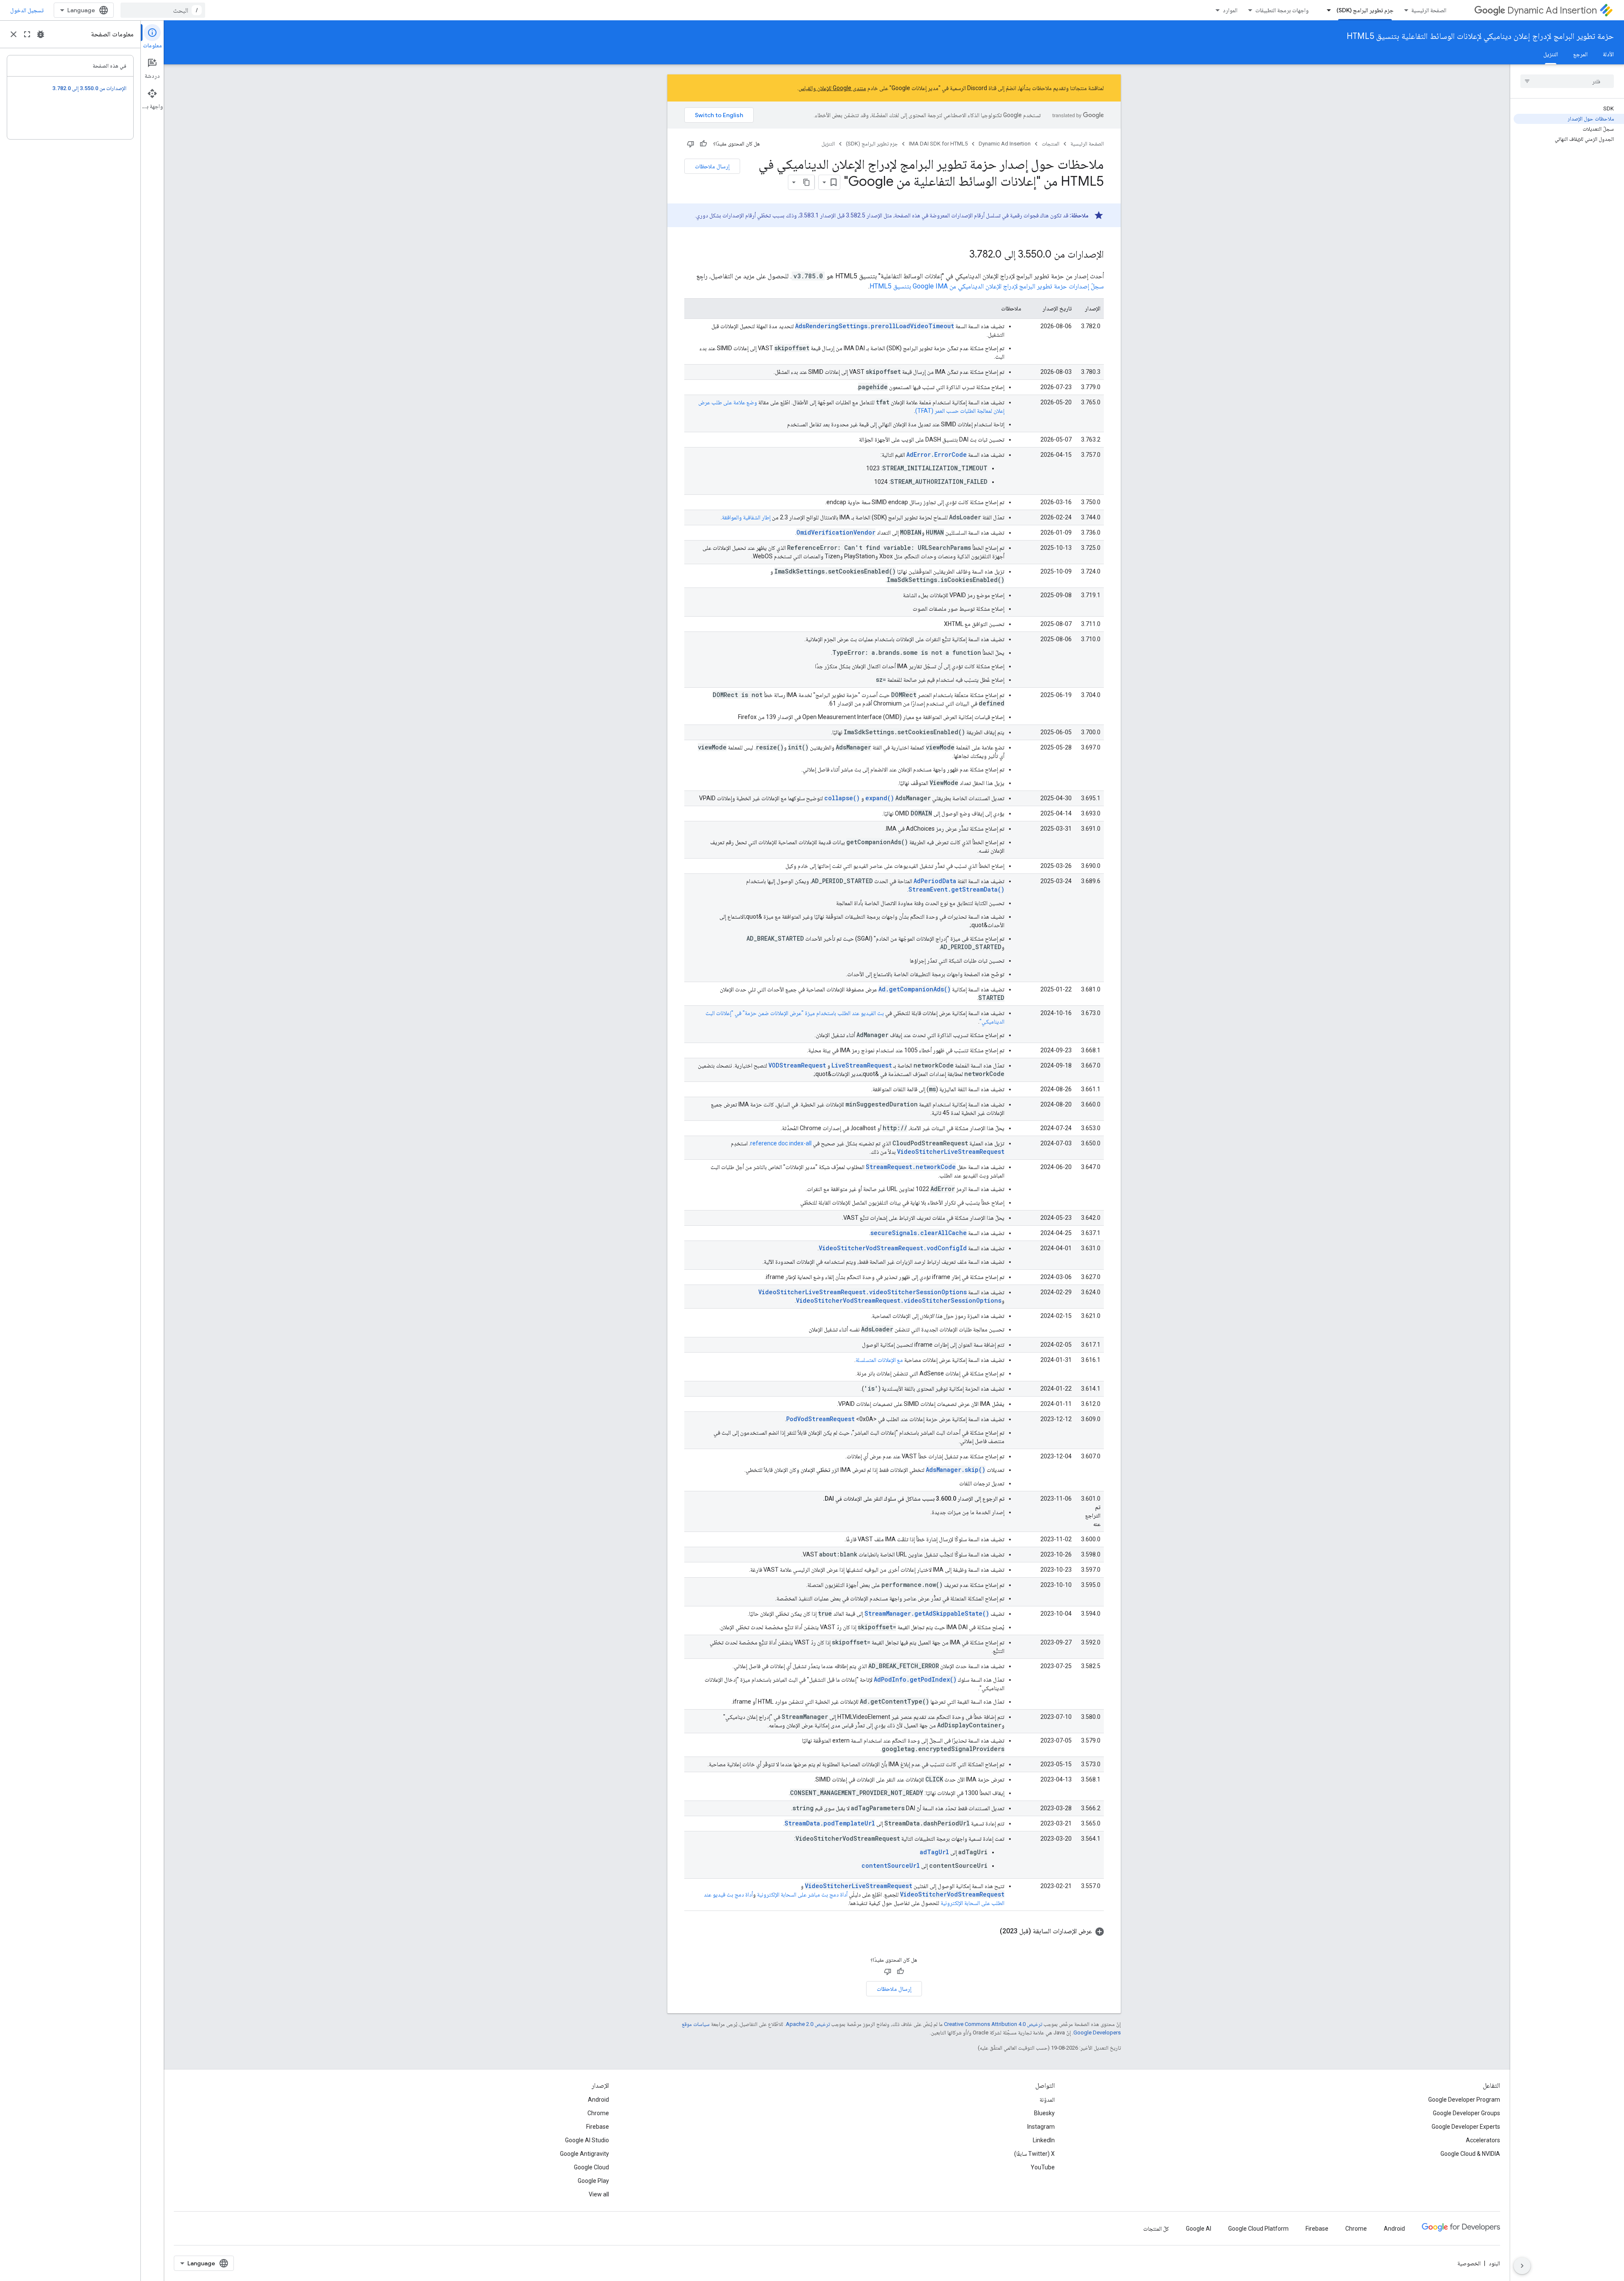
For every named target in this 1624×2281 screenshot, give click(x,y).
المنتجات (1051, 144)
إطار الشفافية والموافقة (746, 517)
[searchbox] (1567, 81)
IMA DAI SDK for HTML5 (938, 144)
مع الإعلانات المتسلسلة (879, 1360)
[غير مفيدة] (691, 144)
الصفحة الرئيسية (1429, 10)
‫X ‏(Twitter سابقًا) (1034, 2154)
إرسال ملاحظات (712, 166)
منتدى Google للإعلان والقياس (832, 88)
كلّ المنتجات (1156, 2229)
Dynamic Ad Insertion (1552, 10)
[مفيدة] (703, 144)
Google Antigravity (584, 2154)
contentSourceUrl (891, 1865)
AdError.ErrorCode (937, 454)
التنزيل (1551, 54)
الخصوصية (1469, 2263)
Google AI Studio (587, 2140)
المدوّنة (1047, 2100)
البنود (1494, 2263)
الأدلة (1608, 54)
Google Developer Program (1464, 2100)
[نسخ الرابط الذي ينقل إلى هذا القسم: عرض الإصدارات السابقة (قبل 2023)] (991, 1931)
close (14, 34)
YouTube (1043, 2167)
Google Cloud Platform (1258, 2229)
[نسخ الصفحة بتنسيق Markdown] (807, 182)
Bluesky (1044, 2113)
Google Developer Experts (1466, 2127)
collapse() (842, 798)
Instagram (1041, 2127)
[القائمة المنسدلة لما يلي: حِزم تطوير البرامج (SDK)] (1326, 10)
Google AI (1199, 2229)
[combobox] (163, 10)
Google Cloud (591, 2167)
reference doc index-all (781, 1143)
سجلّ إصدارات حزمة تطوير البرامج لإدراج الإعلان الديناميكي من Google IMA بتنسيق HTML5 (987, 286)
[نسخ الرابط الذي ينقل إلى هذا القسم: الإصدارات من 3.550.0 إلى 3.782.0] (961, 255)
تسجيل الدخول (27, 10)
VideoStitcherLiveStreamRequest (951, 1151)
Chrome (598, 2113)
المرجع (1580, 54)
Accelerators (1483, 2140)
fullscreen (27, 34)
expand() (880, 798)
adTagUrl (934, 1852)
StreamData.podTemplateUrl (830, 1823)
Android (598, 2100)
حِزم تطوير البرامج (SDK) (1365, 10)
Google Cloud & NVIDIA (1470, 2154)
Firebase (598, 2127)
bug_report (41, 34)
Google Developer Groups (1466, 2113)
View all (599, 2194)
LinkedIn (1044, 2140)
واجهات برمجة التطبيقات (1282, 10)
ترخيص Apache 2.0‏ (808, 2024)
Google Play (593, 2181)
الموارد (1230, 10)
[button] (894, 1931)
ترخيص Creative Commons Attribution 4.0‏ (993, 2024)
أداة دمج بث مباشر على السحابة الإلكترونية (802, 1894)
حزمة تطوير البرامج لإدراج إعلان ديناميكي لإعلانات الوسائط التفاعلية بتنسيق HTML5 (1480, 36)
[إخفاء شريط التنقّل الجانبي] (1522, 2266)
